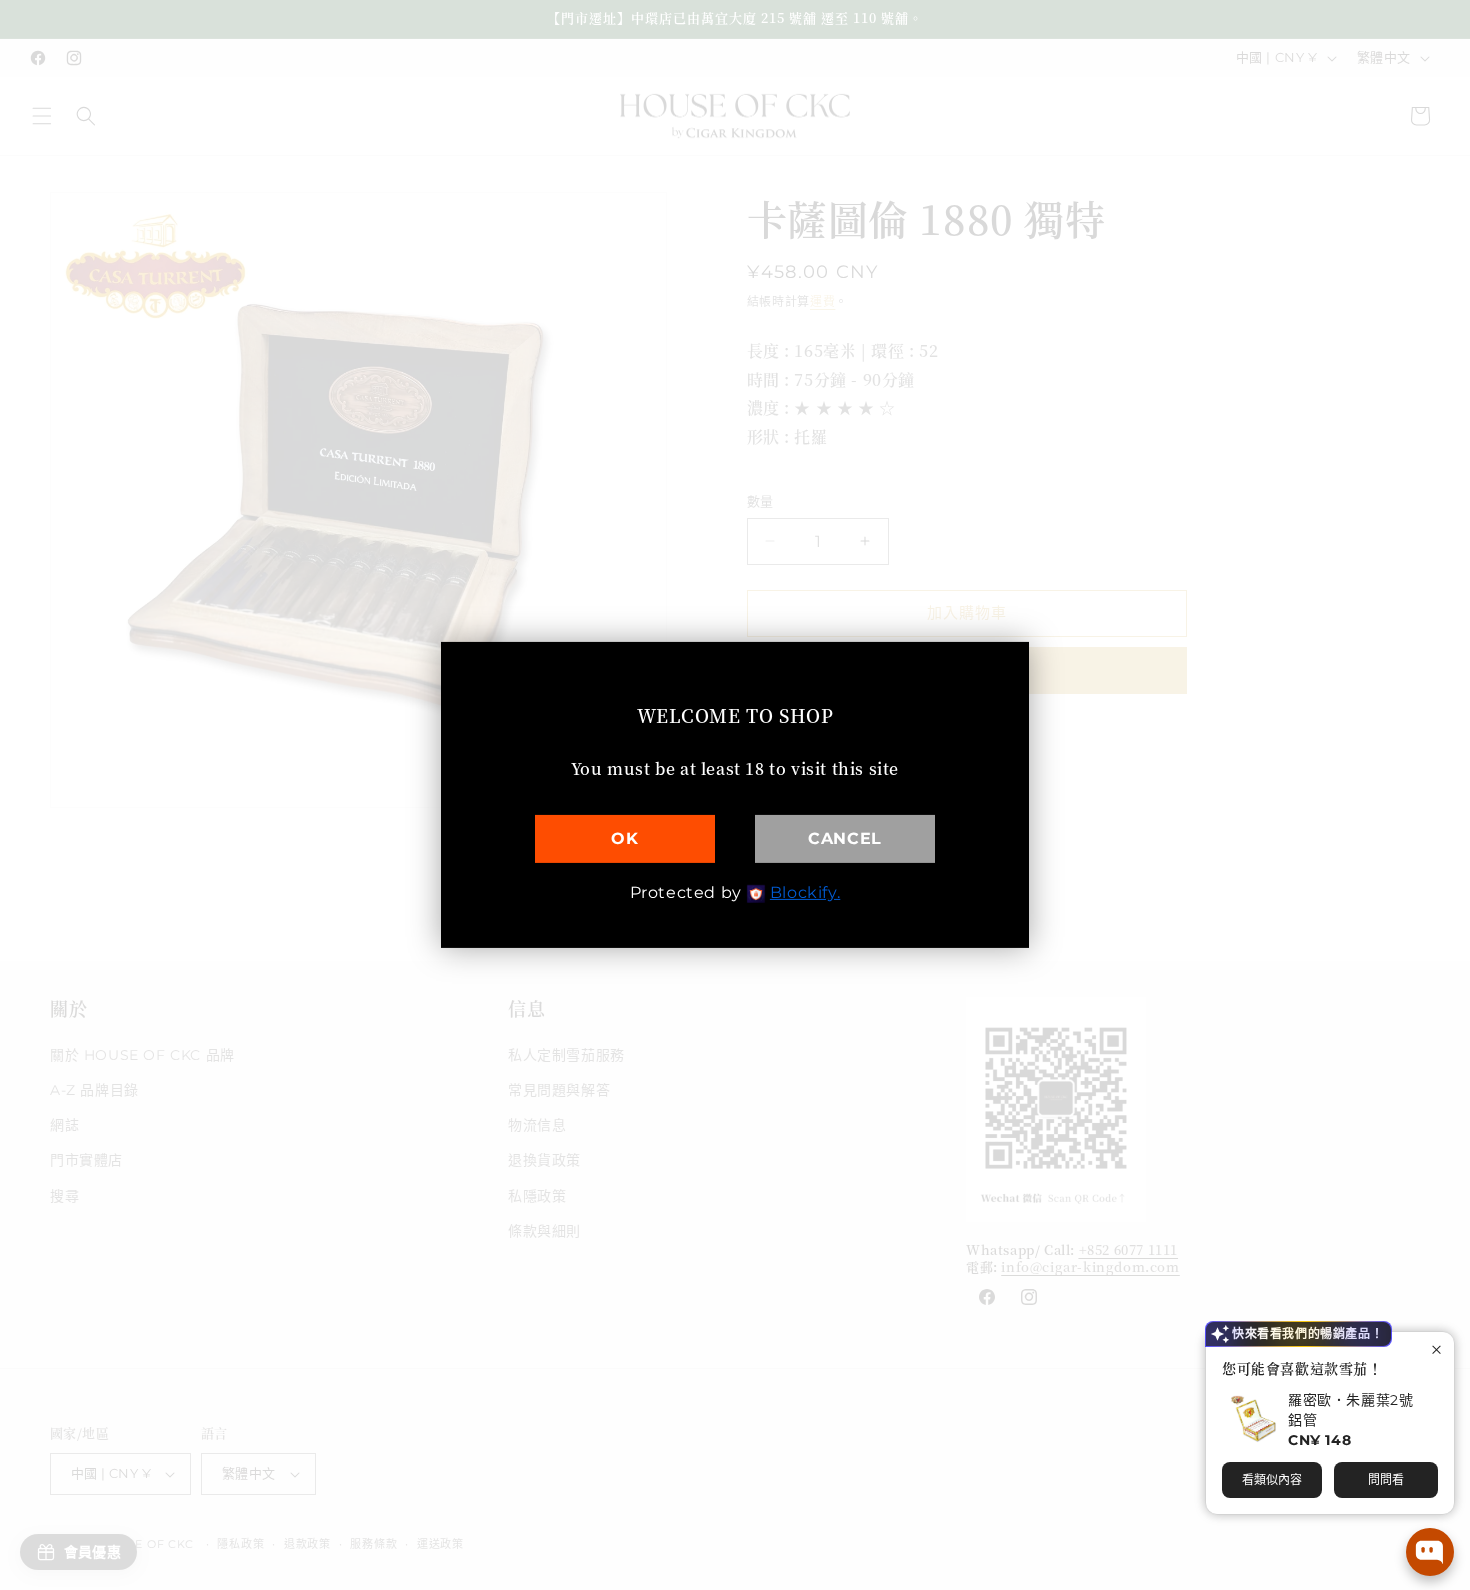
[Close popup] (1436, 1349)
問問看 (1386, 1479)
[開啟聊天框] (1430, 1552)
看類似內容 (1272, 1479)
